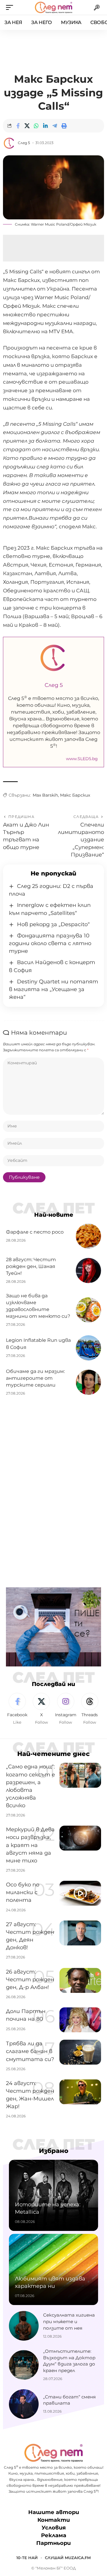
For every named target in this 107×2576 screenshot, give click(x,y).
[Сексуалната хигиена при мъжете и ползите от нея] (24, 2326)
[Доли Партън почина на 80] (80, 2020)
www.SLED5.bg (82, 759)
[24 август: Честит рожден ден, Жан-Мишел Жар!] (80, 2092)
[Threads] (90, 1709)
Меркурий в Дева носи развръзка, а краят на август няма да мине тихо (30, 1845)
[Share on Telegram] (55, 126)
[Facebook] (17, 1709)
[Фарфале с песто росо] (88, 1236)
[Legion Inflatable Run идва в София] (88, 1348)
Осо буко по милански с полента (23, 1892)
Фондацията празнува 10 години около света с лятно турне (50, 943)
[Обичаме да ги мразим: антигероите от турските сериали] (88, 1382)
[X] (41, 1709)
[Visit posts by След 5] (9, 143)
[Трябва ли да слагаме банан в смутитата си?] (80, 2052)
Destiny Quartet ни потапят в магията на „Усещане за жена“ (53, 989)
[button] (11, 7)
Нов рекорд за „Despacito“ (53, 924)
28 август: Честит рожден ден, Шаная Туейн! (31, 1266)
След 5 (24, 143)
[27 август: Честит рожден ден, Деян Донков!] (80, 1933)
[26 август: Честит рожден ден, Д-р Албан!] (80, 1980)
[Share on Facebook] (18, 126)
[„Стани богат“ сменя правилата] (24, 2404)
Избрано (54, 2151)
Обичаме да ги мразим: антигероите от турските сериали (35, 1378)
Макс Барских (75, 795)
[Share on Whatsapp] (36, 126)
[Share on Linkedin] (45, 126)
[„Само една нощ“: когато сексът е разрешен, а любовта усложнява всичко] (80, 1775)
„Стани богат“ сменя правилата (69, 2400)
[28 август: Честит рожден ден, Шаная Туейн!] (88, 1271)
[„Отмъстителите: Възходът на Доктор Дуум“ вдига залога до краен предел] (24, 2365)
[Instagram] (66, 1709)
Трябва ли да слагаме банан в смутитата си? (30, 2051)
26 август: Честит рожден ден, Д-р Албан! (30, 1980)
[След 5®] (53, 7)
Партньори (53, 2543)
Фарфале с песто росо (35, 1232)
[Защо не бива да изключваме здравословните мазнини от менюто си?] (88, 1310)
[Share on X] (27, 126)
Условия (54, 2528)
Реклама (54, 2535)
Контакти (54, 2520)
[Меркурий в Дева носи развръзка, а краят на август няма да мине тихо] (80, 1838)
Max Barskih (45, 795)
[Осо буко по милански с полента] (80, 1893)
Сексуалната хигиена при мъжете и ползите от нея (69, 2321)
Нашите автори (54, 2512)
